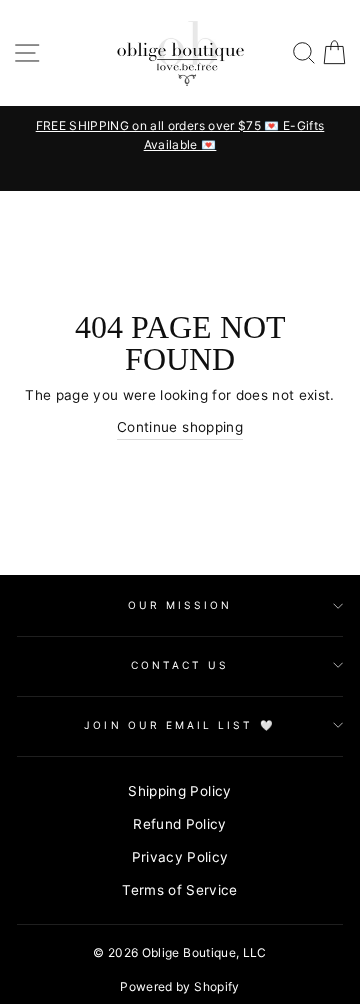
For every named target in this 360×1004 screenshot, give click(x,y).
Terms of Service (179, 890)
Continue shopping (180, 427)
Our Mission (180, 605)
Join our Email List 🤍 (179, 725)
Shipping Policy (179, 791)
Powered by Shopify (179, 986)
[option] (164, 135)
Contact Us (180, 665)
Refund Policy (179, 824)
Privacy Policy (180, 857)
